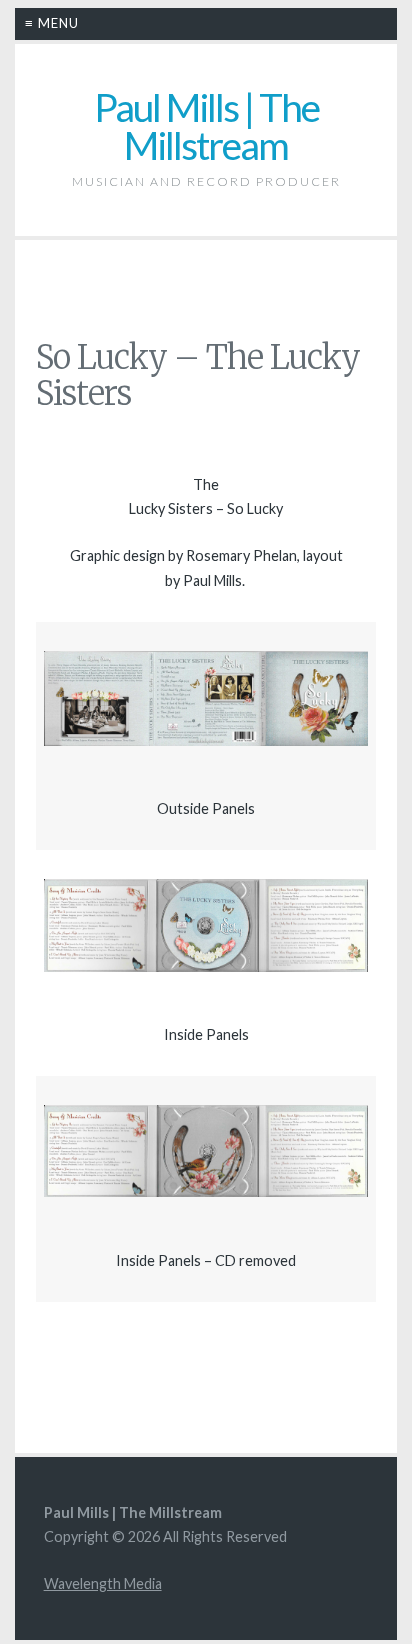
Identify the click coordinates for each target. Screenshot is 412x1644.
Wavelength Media (103, 1583)
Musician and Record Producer (206, 181)
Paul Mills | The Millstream (206, 126)
